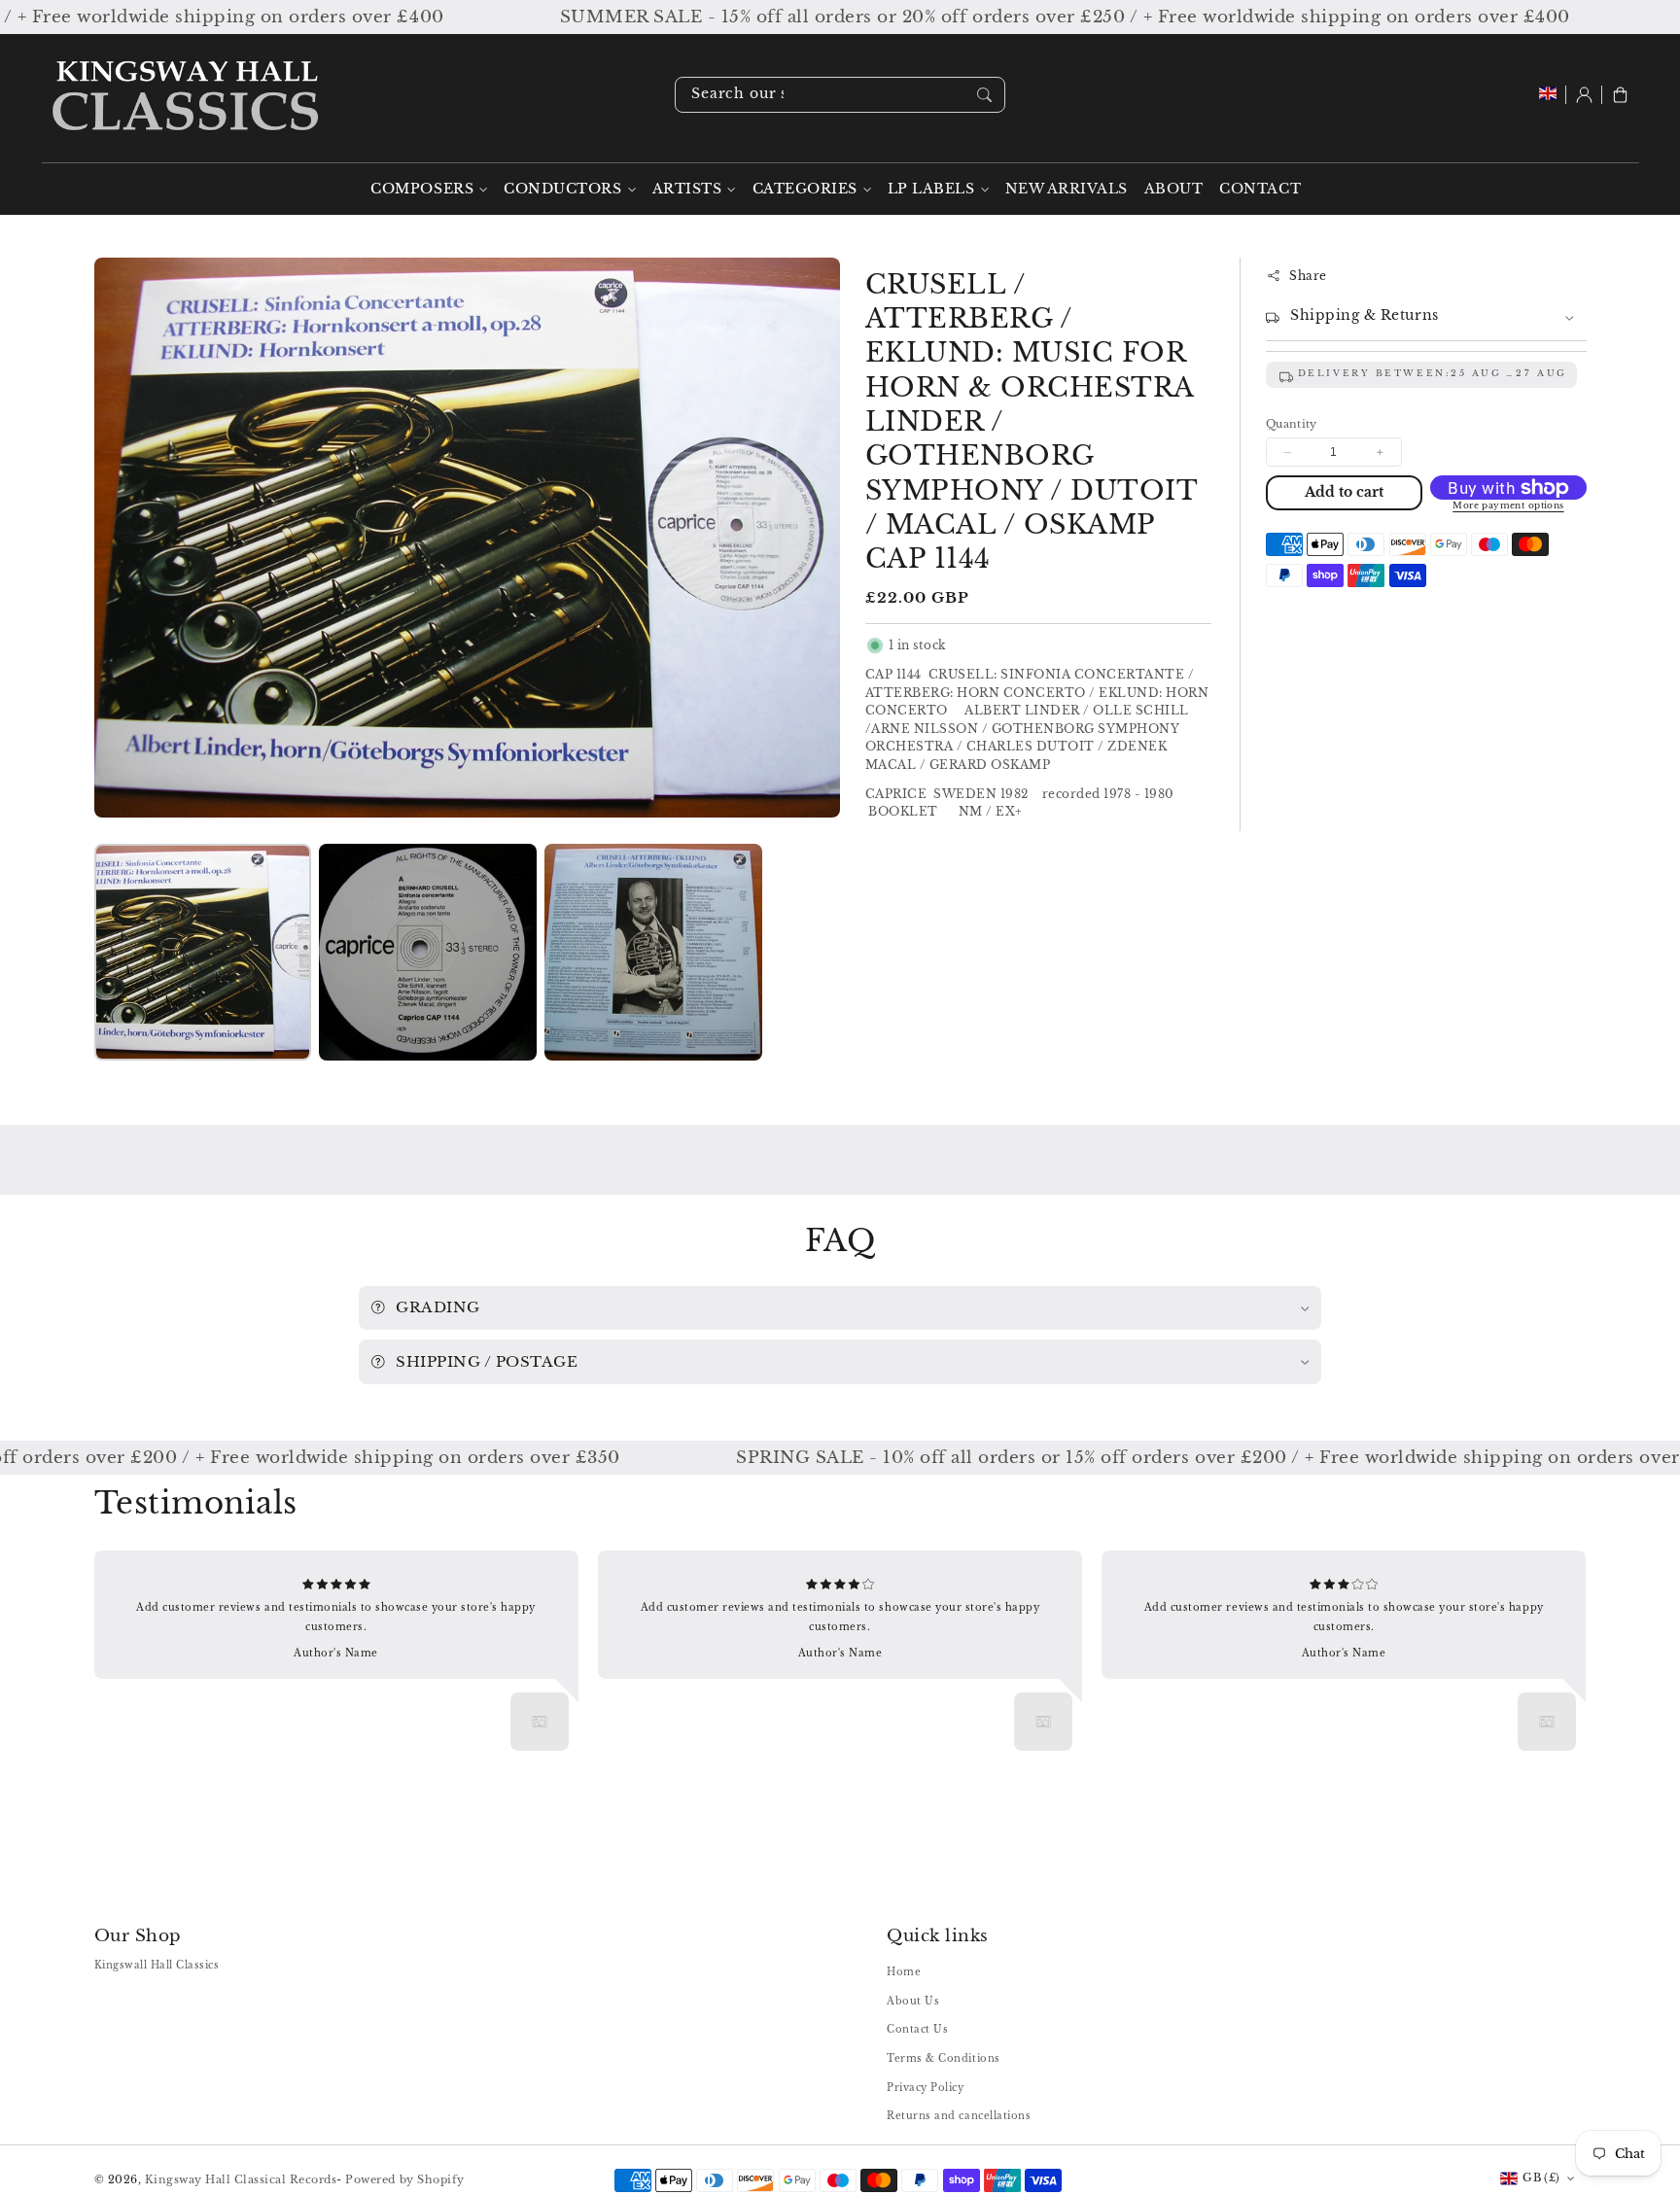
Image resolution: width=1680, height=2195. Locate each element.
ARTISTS (687, 189)
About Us (913, 2001)
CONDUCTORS (562, 189)
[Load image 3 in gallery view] (653, 952)
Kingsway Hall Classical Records (241, 2179)
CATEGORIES (805, 189)
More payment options (1508, 506)
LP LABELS (931, 189)
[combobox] (840, 95)
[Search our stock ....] (984, 94)
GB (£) (1541, 2178)
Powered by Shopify (404, 2179)
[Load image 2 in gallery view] (427, 952)
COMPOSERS (422, 189)
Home (904, 1972)
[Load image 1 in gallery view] (203, 952)
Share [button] (1308, 276)
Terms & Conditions (943, 2058)
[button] (1620, 95)
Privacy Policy (925, 2088)
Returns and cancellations (959, 2116)
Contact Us (917, 2029)
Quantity (1292, 424)
